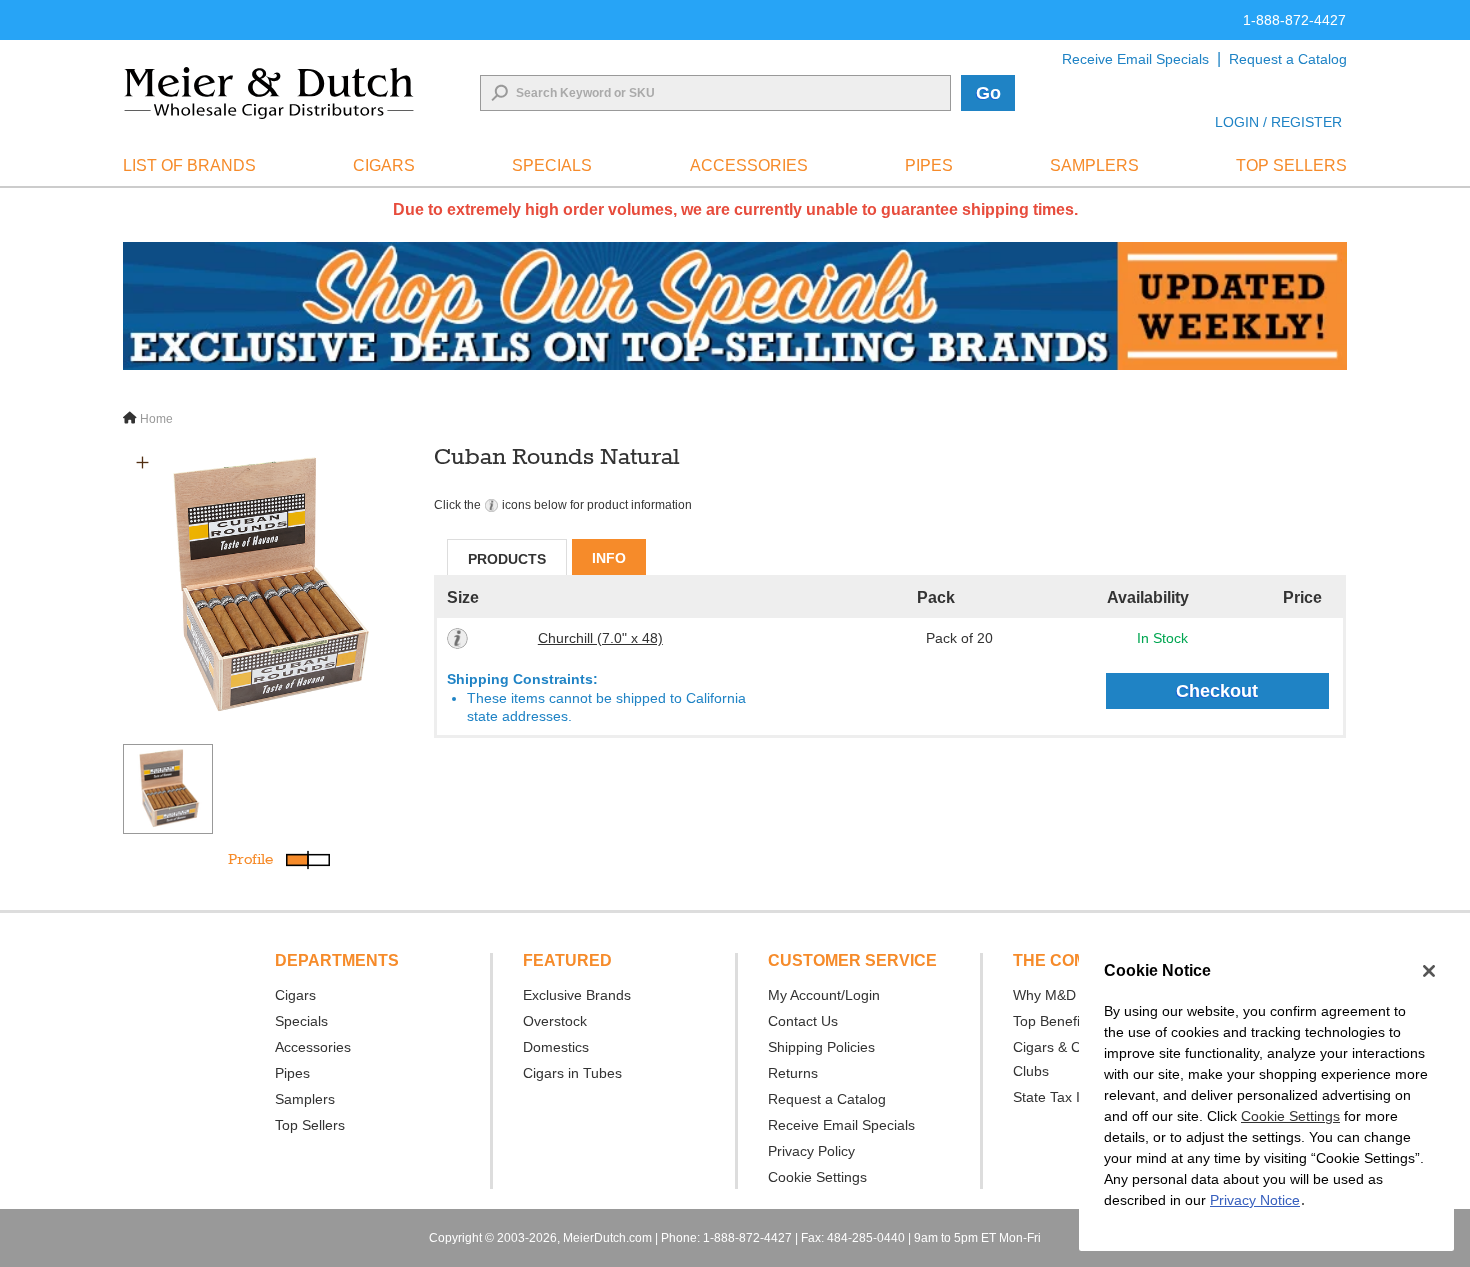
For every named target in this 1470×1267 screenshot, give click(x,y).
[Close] (1429, 971)
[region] (1266, 1096)
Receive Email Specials (1135, 59)
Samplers (305, 1099)
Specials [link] (552, 165)
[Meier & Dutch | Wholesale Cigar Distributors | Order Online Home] (269, 93)
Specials (301, 1021)
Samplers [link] (1094, 165)
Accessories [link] (749, 165)
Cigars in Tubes (572, 1073)
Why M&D (1044, 995)
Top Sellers (310, 1125)
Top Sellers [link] (1291, 165)
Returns (793, 1073)
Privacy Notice (1255, 1200)
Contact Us (803, 1021)
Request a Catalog (1288, 59)
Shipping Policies (821, 1047)
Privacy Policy (811, 1151)
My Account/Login (824, 995)
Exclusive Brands (577, 995)
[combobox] (715, 93)
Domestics (556, 1047)
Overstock (555, 1021)
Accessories (313, 1047)
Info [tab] (609, 558)
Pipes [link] (929, 165)
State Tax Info (1056, 1097)
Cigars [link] (384, 165)
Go (988, 93)
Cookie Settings (1290, 1116)
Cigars (295, 995)
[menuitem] (189, 166)
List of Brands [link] (189, 165)
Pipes (292, 1073)
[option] (267, 587)
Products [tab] (507, 559)
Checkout (1217, 691)
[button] (142, 462)
